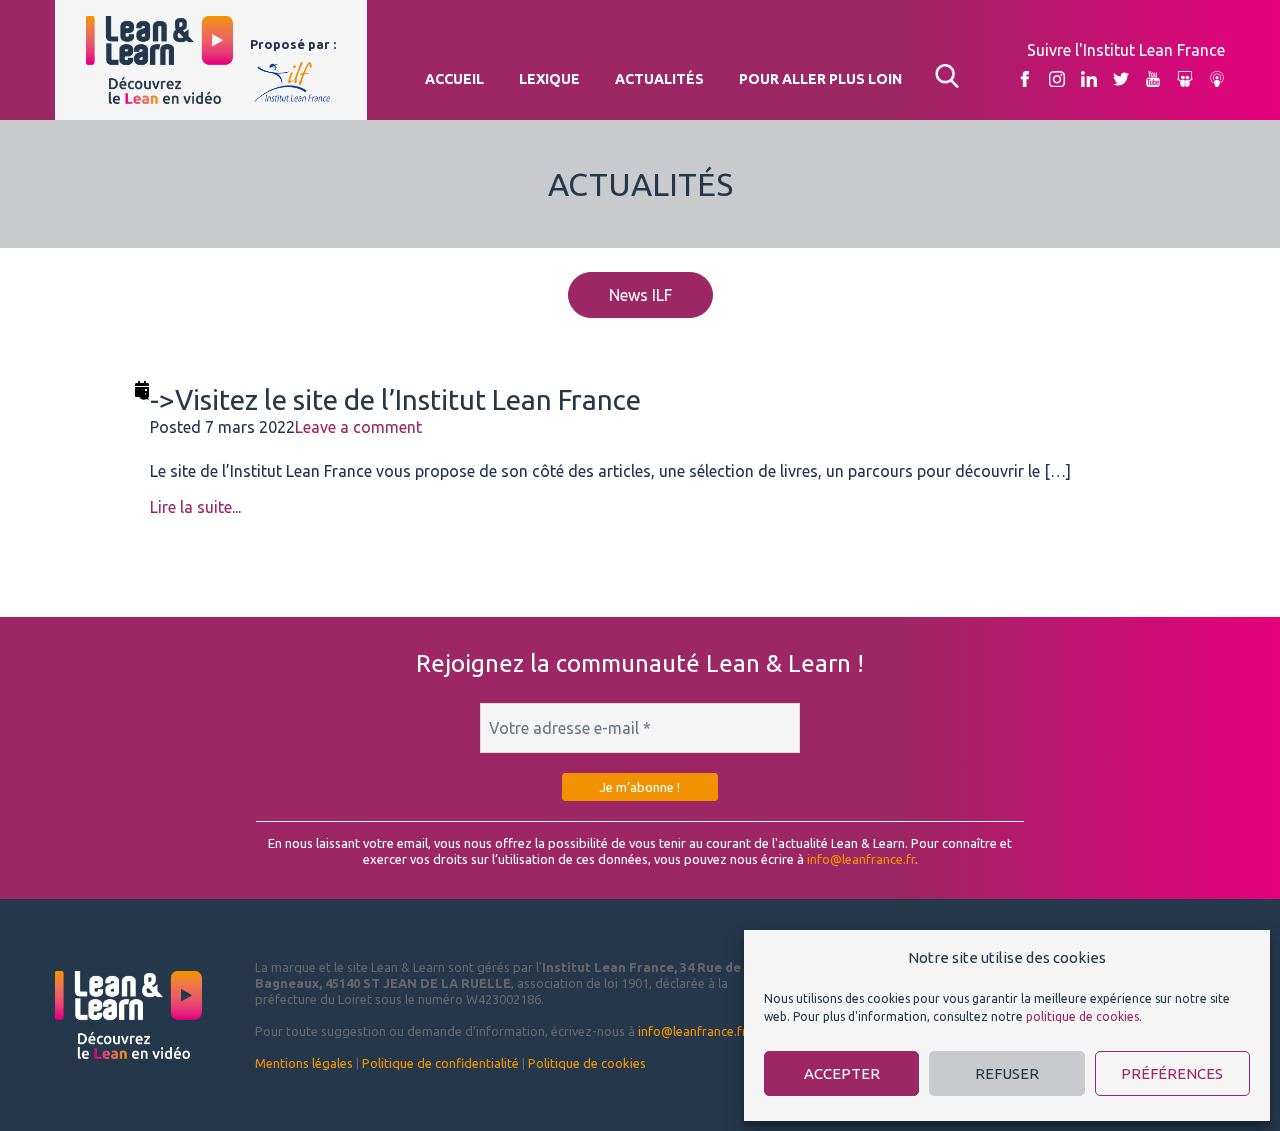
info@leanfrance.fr (861, 859)
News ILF (640, 295)
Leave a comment (358, 427)
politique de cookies (1082, 1016)
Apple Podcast (1217, 79)
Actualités (659, 79)
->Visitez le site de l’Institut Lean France (395, 399)
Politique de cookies (587, 1063)
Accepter (842, 1073)
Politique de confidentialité (440, 1063)
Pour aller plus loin (820, 79)
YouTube (1153, 79)
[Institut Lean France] (292, 77)
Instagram (1057, 79)
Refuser (1007, 1073)
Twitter (1121, 79)
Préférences (1172, 1073)
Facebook (1025, 79)
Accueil (454, 79)
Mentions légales (304, 1063)
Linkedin (1089, 79)
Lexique (549, 79)
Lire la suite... (195, 507)
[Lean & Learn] (159, 60)
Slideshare (1185, 79)
